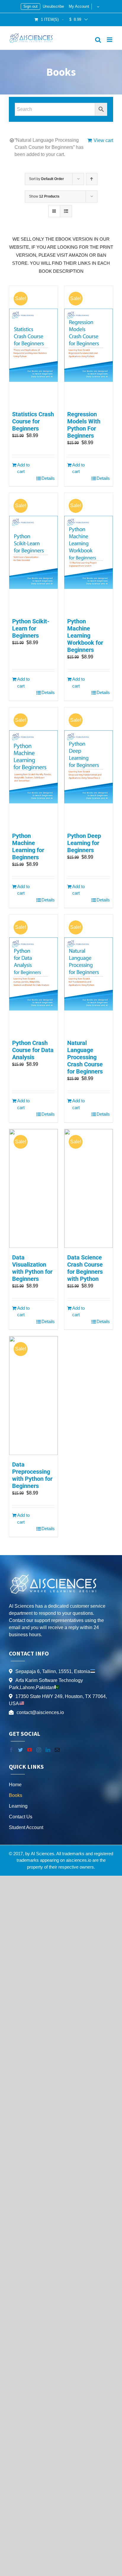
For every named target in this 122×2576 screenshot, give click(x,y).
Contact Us (21, 1817)
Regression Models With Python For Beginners (84, 425)
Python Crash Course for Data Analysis (33, 1050)
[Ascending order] (92, 179)
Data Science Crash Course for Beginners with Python (85, 1268)
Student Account (26, 1827)
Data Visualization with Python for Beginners (32, 1268)
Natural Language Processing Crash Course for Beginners (85, 1057)
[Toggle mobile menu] (110, 40)
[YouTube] (30, 1750)
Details (48, 478)
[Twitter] (20, 1750)
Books (16, 1795)
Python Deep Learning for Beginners (84, 843)
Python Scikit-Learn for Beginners (31, 628)
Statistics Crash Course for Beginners (33, 421)
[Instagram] (39, 1750)
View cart (103, 140)
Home (15, 1785)
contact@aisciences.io (40, 1712)
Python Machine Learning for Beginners (28, 846)
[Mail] (57, 1750)
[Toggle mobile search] (98, 40)
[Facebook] (11, 1750)
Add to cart (23, 468)
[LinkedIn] (48, 1750)
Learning (18, 1806)
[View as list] (66, 211)
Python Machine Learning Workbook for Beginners (85, 636)
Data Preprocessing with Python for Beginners (32, 1475)
